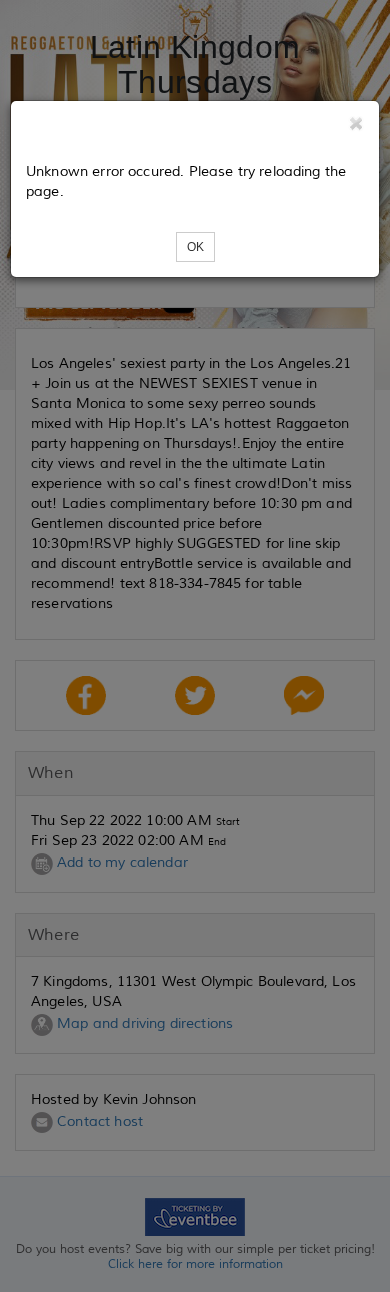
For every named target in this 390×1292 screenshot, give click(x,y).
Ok (195, 247)
